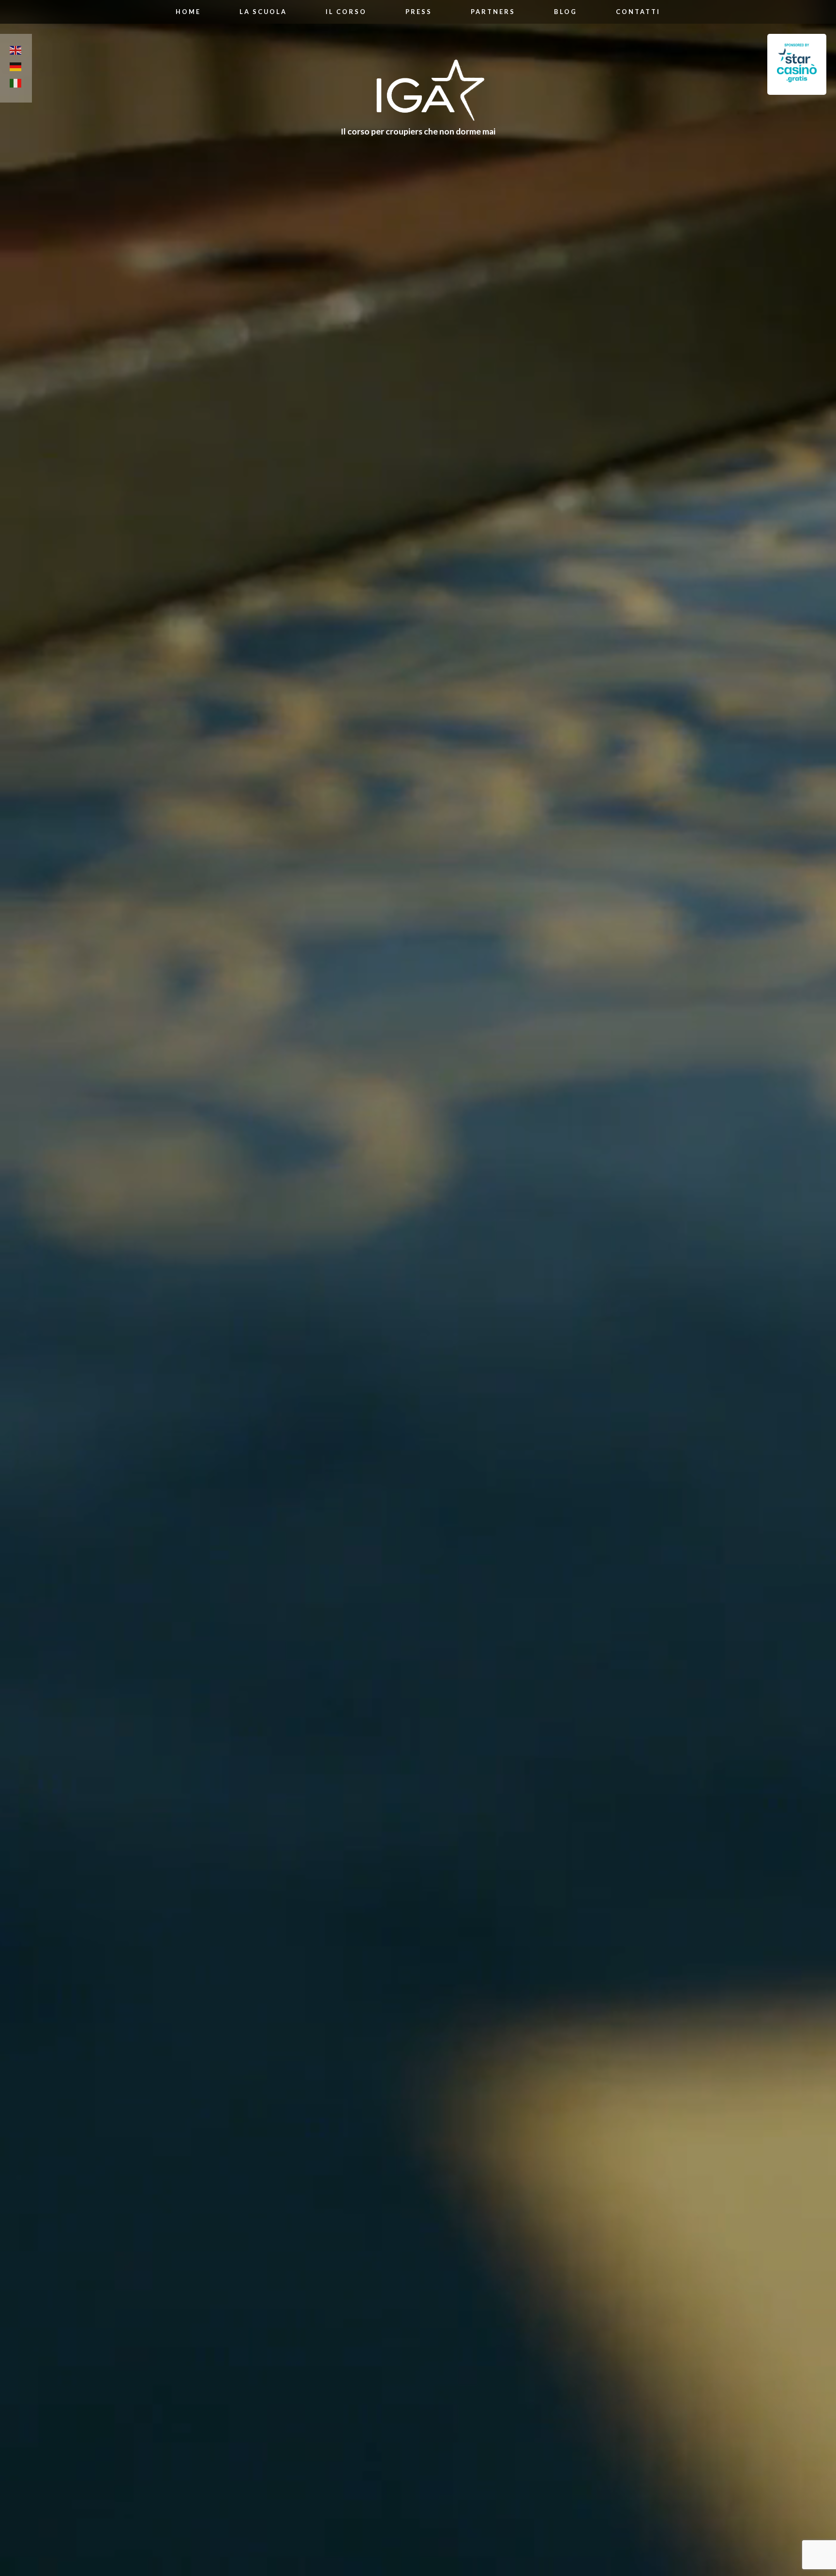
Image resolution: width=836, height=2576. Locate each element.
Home (188, 12)
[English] (16, 52)
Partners (493, 12)
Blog (566, 12)
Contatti (638, 12)
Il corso (346, 12)
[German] (16, 68)
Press (419, 12)
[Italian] (16, 85)
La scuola (263, 12)
